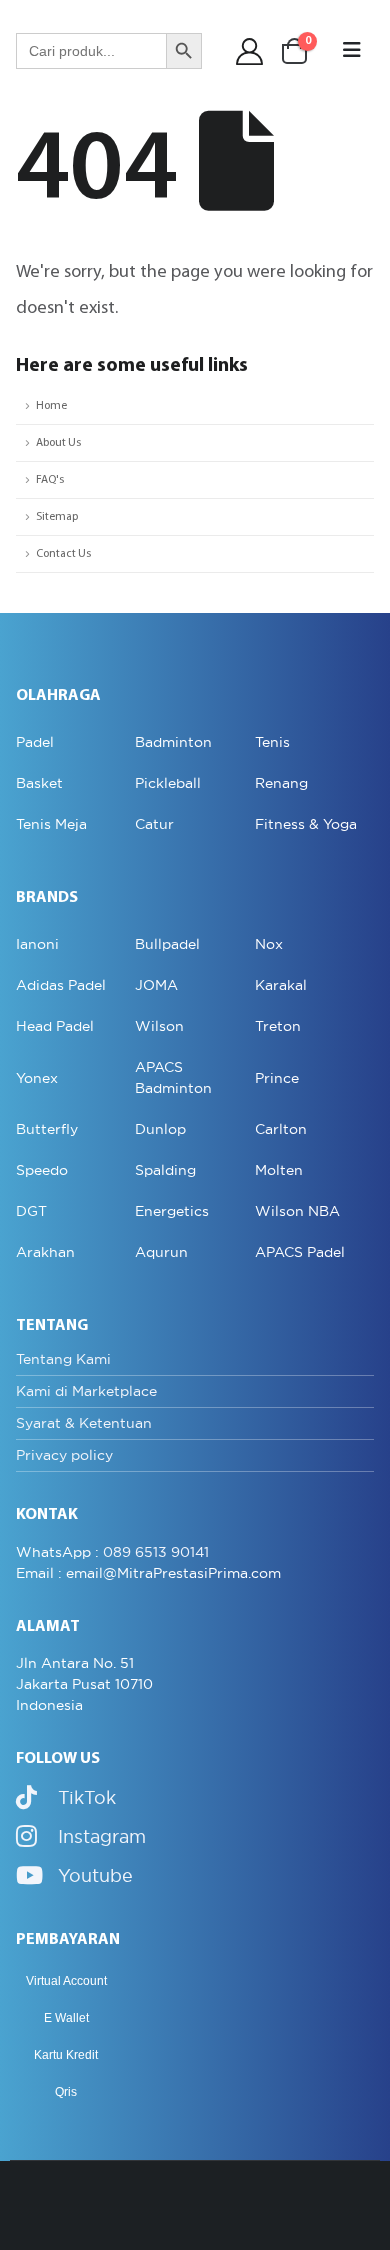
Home (51, 406)
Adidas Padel (61, 985)
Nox (269, 944)
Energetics (172, 1211)
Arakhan (45, 1252)
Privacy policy (64, 1455)
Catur (154, 824)
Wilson (159, 1026)
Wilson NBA (297, 1211)
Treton (278, 1026)
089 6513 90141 (156, 1552)
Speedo (42, 1170)
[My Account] (250, 51)
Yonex (37, 1078)
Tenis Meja (51, 824)
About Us (58, 443)
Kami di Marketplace (86, 1391)
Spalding (165, 1170)
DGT (31, 1211)
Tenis (272, 742)
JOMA (156, 985)
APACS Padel (300, 1252)
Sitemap (57, 517)
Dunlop (160, 1129)
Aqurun (161, 1252)
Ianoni (37, 944)
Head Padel (55, 1026)
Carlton (281, 1129)
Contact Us (63, 554)
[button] (352, 51)
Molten (279, 1170)
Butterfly (47, 1129)
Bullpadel (167, 944)
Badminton (173, 742)
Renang (281, 783)
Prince (277, 1078)
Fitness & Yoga (306, 824)
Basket (39, 783)
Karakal (281, 985)
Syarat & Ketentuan (84, 1423)
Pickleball (168, 783)
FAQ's (50, 480)
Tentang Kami (63, 1359)
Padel (35, 742)
